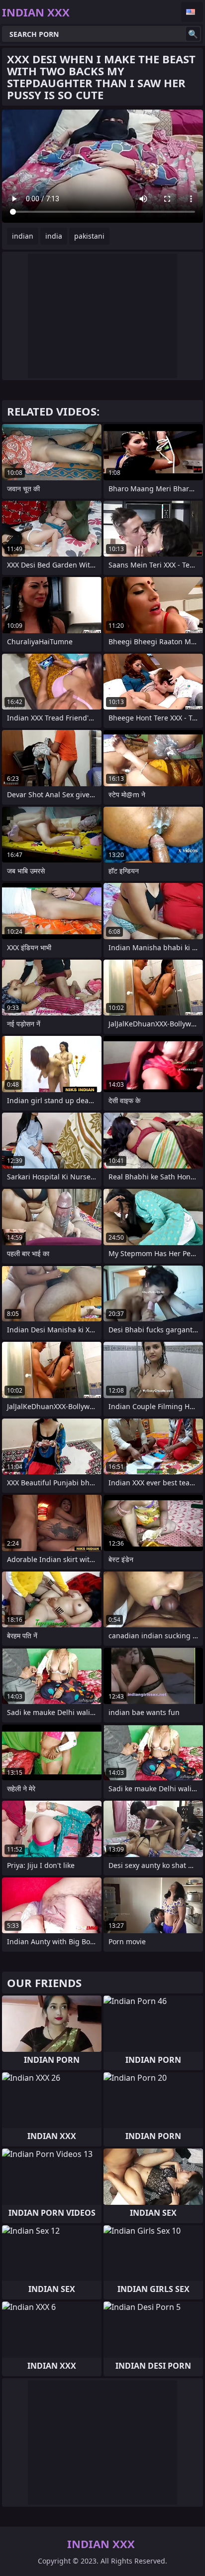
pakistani (89, 236)
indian (23, 236)
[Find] (193, 34)
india (54, 236)
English (192, 12)
